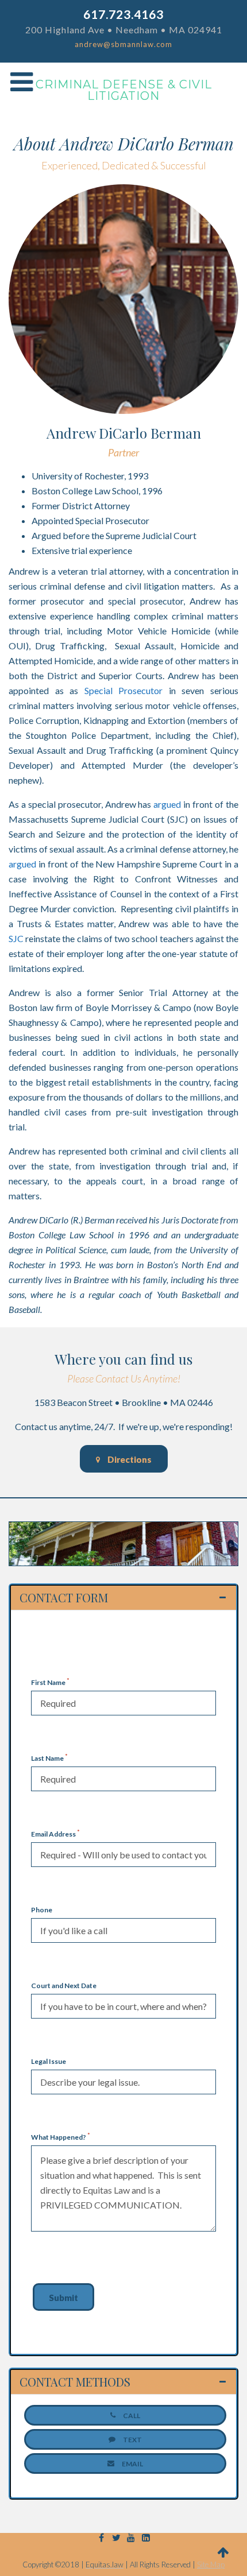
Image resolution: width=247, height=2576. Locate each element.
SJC (16, 938)
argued (167, 804)
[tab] (123, 1598)
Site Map (211, 2565)
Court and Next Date (64, 1986)
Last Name (49, 1758)
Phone (42, 1910)
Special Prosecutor (124, 690)
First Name (50, 1682)
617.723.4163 (123, 14)
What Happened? (61, 2137)
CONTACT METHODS (75, 2382)
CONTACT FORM (64, 1598)
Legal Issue (49, 2061)
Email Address (55, 1834)
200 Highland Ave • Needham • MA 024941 (124, 30)
